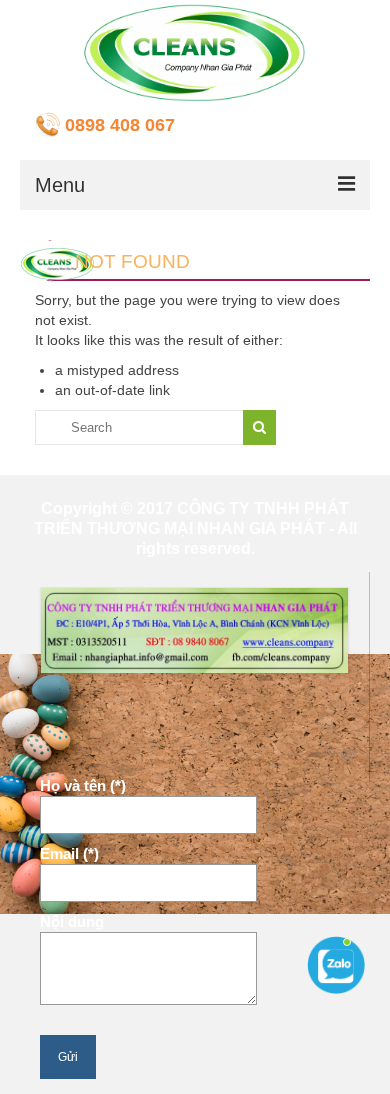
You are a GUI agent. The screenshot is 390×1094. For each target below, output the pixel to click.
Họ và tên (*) (83, 785)
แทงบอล (166, 750)
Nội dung (72, 921)
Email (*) (69, 853)
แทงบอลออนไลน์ (140, 719)
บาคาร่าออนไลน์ (86, 750)
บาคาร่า (60, 719)
